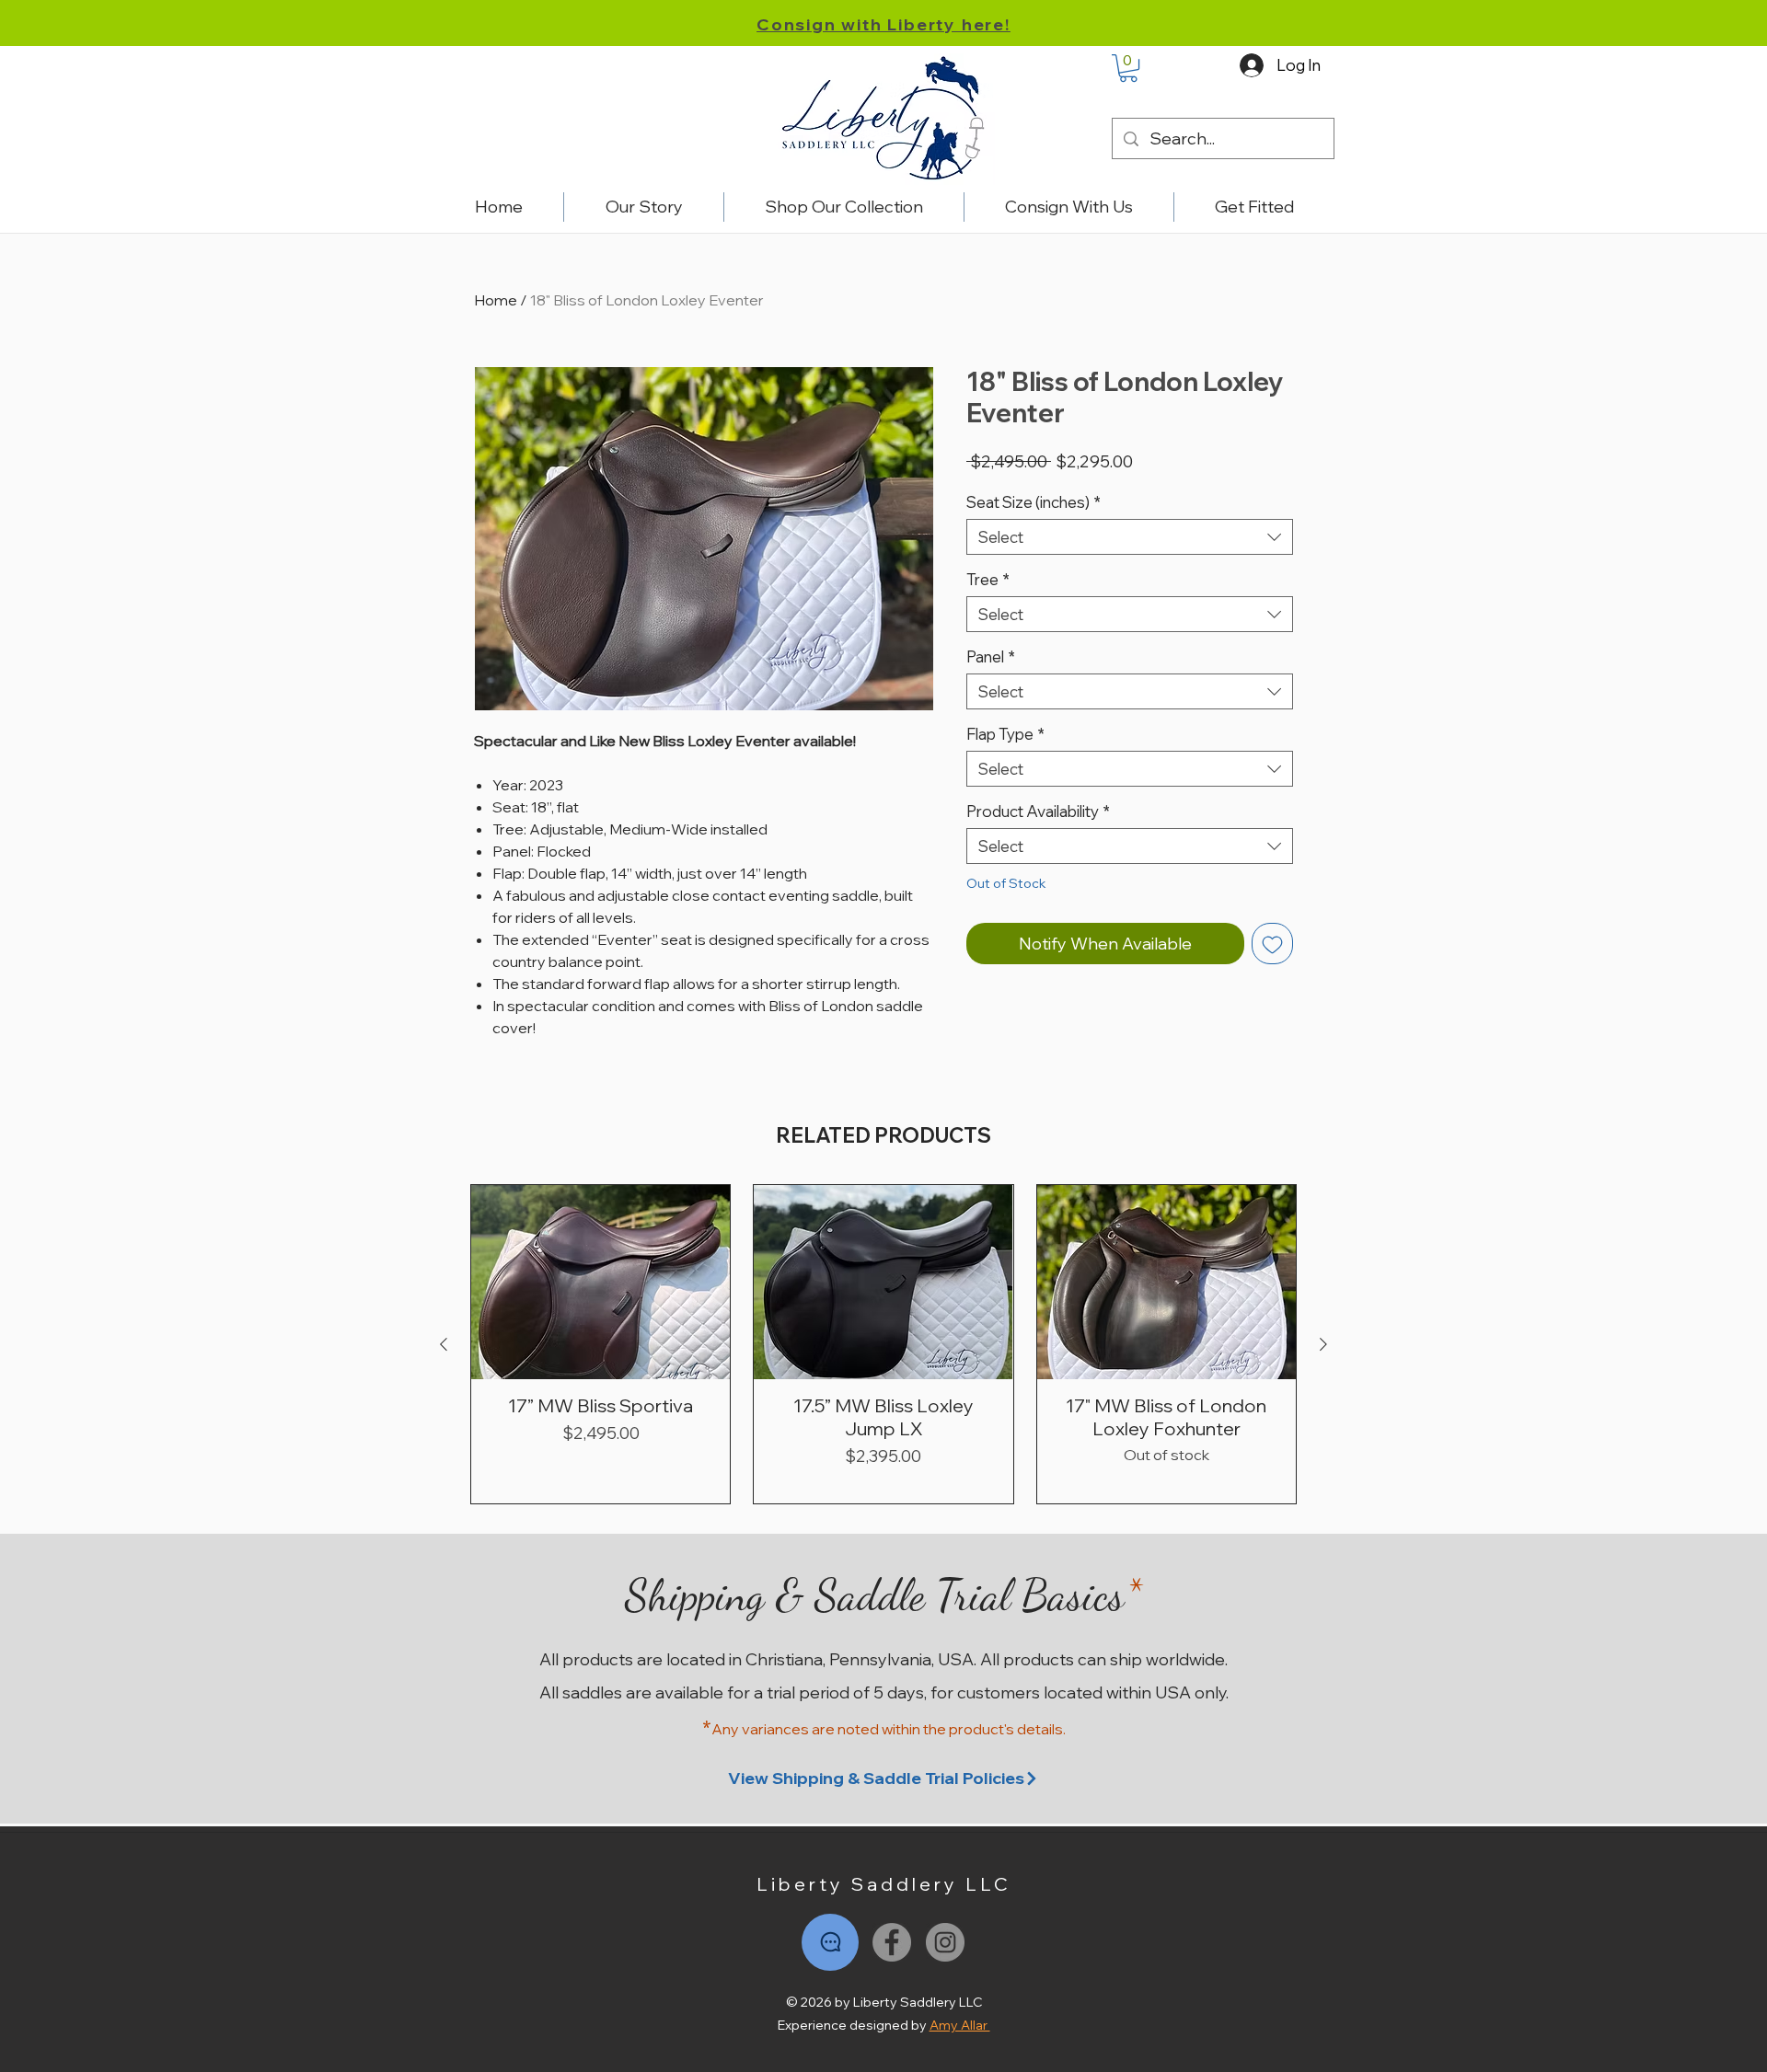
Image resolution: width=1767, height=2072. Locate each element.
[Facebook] (892, 1942)
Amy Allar (960, 2025)
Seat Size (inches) (1034, 502)
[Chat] (830, 1942)
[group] (883, 1344)
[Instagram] (945, 1942)
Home (496, 300)
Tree (988, 579)
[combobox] (1130, 537)
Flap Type (1005, 734)
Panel (991, 656)
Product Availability (1038, 811)
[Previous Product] (444, 1344)
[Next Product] (1323, 1344)
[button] (1128, 68)
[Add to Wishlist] (1272, 944)
